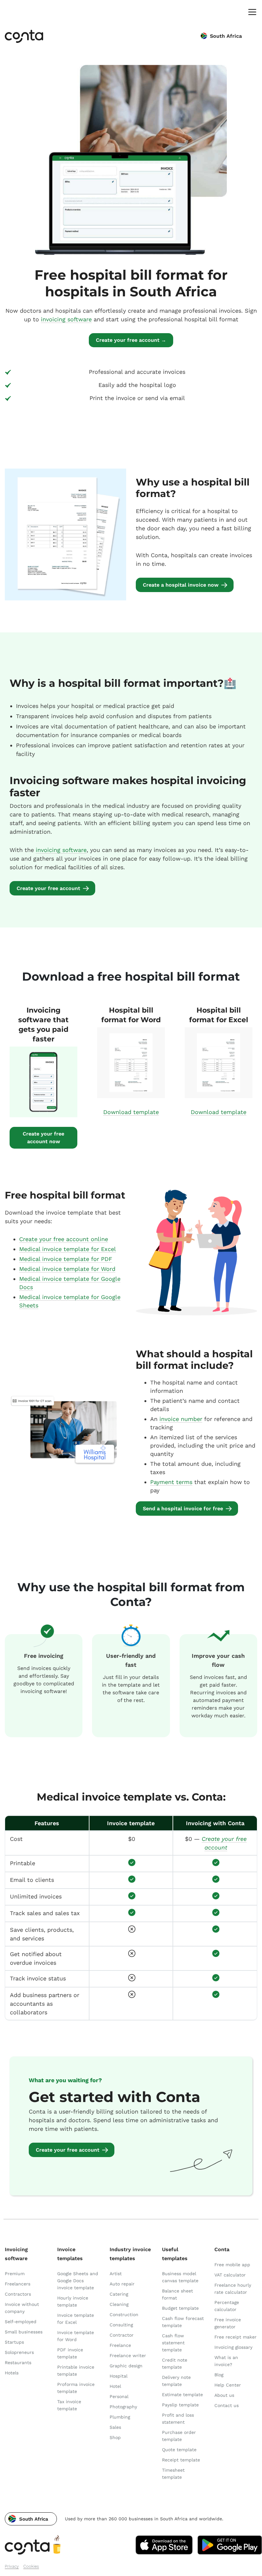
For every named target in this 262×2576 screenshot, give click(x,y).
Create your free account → (131, 340)
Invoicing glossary (233, 2347)
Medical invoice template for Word (67, 1269)
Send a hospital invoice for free (183, 1509)
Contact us (227, 2405)
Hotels (12, 2373)
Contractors (18, 2294)
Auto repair (122, 2284)
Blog (219, 2375)
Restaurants (18, 2363)
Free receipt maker (235, 2337)
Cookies (31, 2566)
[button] (31, 2519)
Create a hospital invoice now (181, 585)
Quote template (179, 2450)
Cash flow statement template (173, 2343)
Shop (115, 2437)
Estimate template (182, 2395)
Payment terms (171, 1482)
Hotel (115, 2386)
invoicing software (66, 319)
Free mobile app (232, 2265)
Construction (124, 2315)
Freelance (120, 2345)
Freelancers (18, 2284)
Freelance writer (128, 2355)
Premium (15, 2274)
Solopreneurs (19, 2352)
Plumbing (120, 2417)
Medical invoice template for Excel (68, 1249)
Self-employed (21, 2322)
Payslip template (180, 2405)
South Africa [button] (226, 36)
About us (224, 2395)
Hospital (119, 2376)
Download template (131, 1112)
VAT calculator (230, 2275)
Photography (123, 2407)
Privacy (12, 2566)
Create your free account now (43, 1138)
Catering (119, 2294)
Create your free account (48, 888)
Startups (14, 2342)
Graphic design (126, 2366)
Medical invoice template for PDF (66, 1259)
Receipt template (181, 2460)
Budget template (180, 2308)
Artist (116, 2274)
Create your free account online (64, 1239)
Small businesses (24, 2332)
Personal (119, 2396)
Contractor (122, 2335)
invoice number (181, 1419)
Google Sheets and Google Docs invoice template (78, 2281)
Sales (115, 2427)
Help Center (228, 2385)
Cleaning (119, 2304)
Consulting (121, 2325)
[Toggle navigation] (251, 12)
